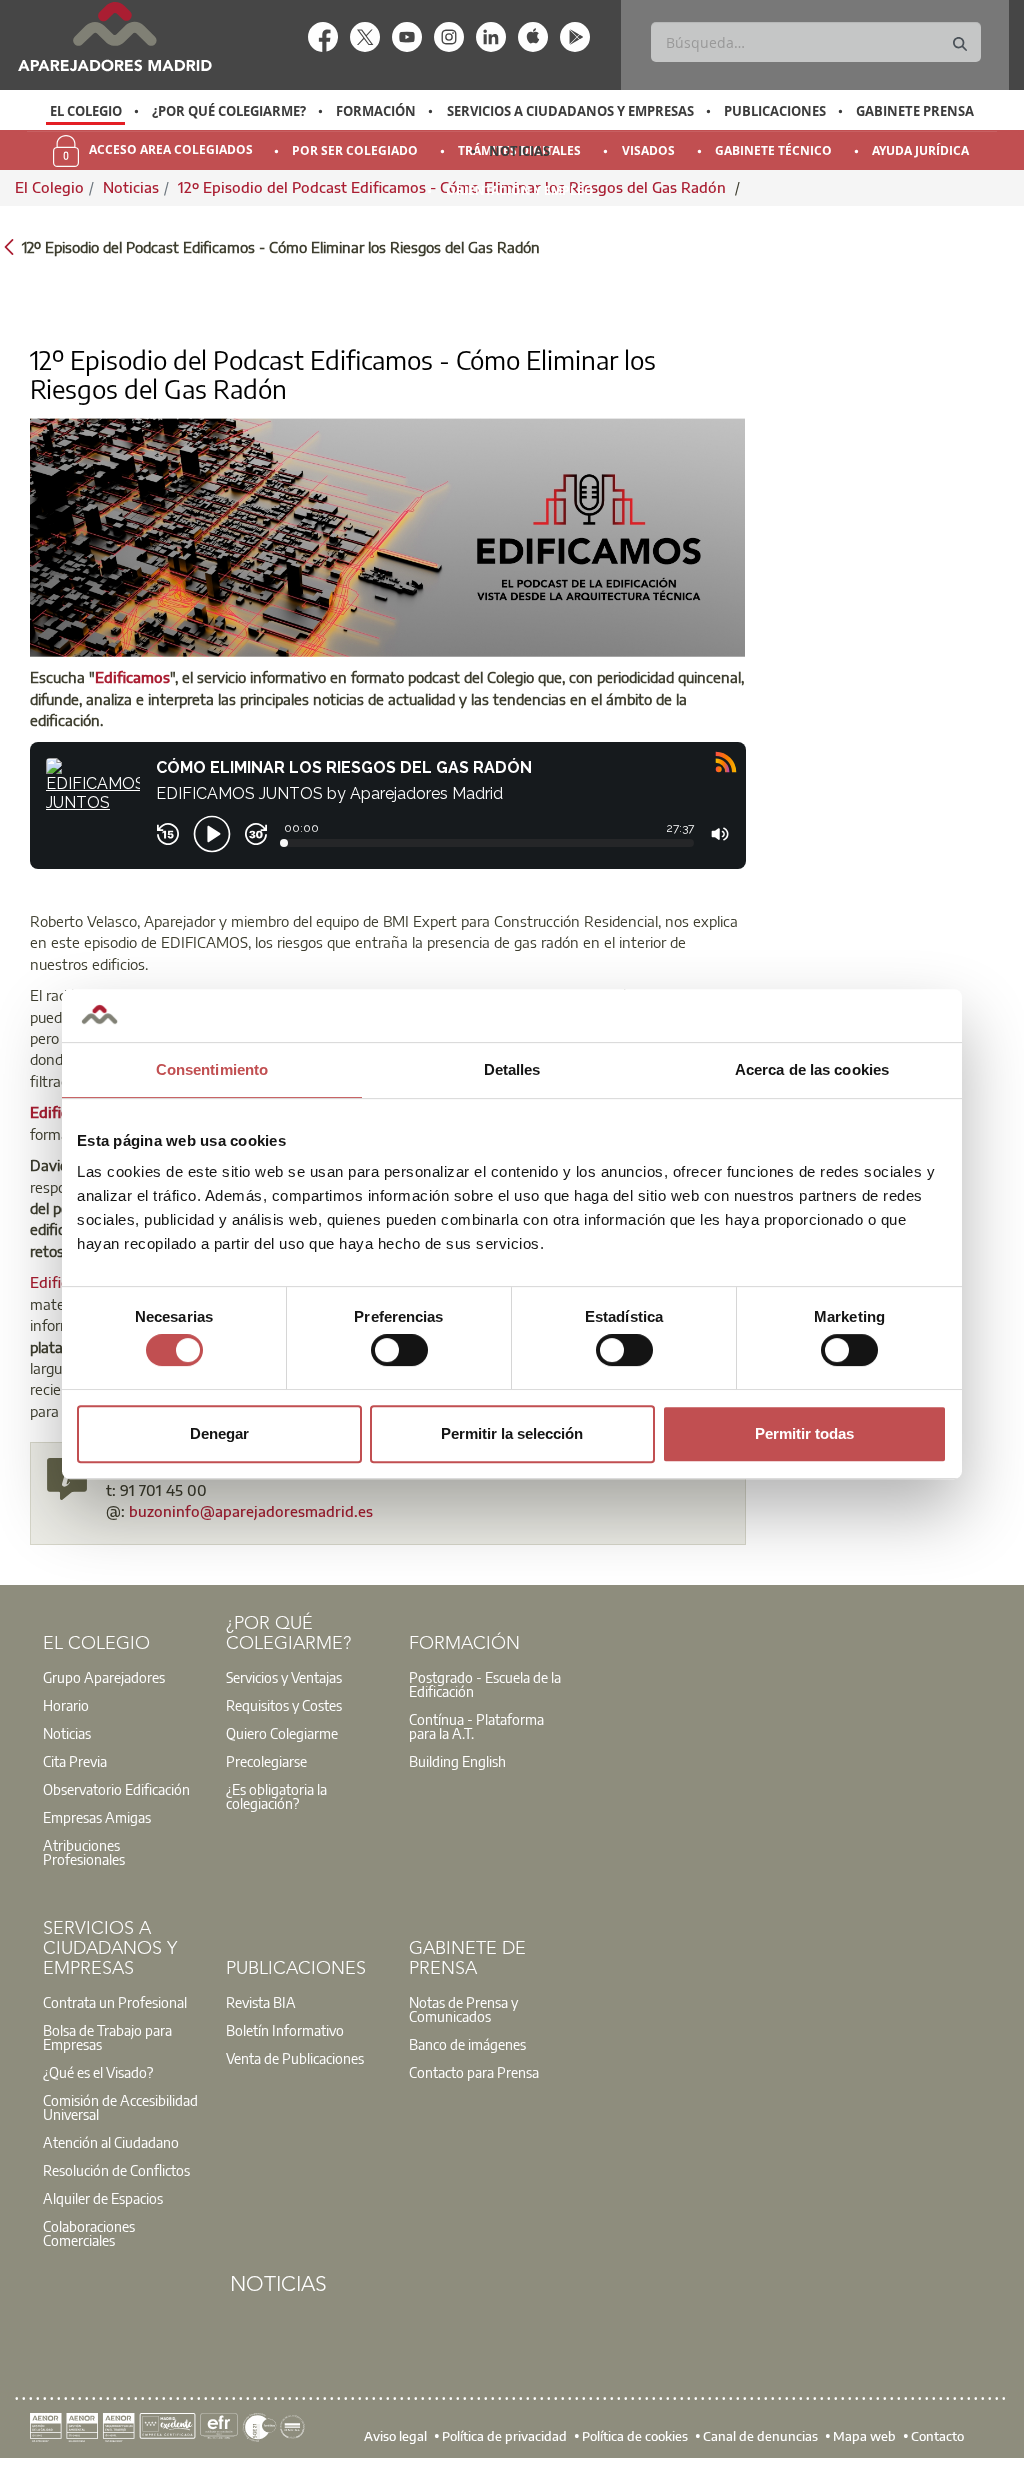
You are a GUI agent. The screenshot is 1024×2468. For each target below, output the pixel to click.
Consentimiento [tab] (212, 1069)
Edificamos (132, 677)
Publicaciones (775, 111)
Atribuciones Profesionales (84, 1852)
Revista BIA (261, 2002)
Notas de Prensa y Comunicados (463, 2009)
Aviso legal (395, 2435)
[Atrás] (9, 245)
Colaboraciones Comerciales (89, 2233)
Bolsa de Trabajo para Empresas (107, 2037)
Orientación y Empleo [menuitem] (520, 190)
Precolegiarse (266, 1761)
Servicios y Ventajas (284, 1677)
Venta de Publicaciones (295, 2058)
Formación (376, 111)
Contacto (937, 2435)
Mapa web (864, 2435)
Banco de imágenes (467, 2044)
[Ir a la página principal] (114, 36)
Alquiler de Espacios (103, 2198)
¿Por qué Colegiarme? (229, 111)
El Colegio (86, 111)
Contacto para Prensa (474, 2072)
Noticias (519, 151)
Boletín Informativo (285, 2030)
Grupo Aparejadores (104, 1677)
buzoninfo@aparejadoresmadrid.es (251, 1511)
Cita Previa (75, 1761)
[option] (85, 111)
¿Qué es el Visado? (98, 2072)
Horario (66, 1705)
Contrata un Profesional (115, 2002)
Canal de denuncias (760, 2435)
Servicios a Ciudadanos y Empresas (570, 111)
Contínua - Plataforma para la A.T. (476, 1726)
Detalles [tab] (512, 1069)
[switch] (399, 1350)
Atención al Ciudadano (111, 2142)
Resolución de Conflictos (116, 2170)
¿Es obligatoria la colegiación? (276, 1796)
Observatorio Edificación (116, 1789)
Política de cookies (635, 2435)
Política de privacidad (504, 2435)
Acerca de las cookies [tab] (812, 1069)
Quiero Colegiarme (282, 1733)
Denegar (219, 1433)
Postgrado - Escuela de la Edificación (485, 1684)
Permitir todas (804, 1433)
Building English (457, 1761)
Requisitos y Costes (284, 1705)
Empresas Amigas (97, 1817)
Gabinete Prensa (915, 111)
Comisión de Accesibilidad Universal (120, 2107)
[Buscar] (960, 44)
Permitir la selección (512, 1433)
